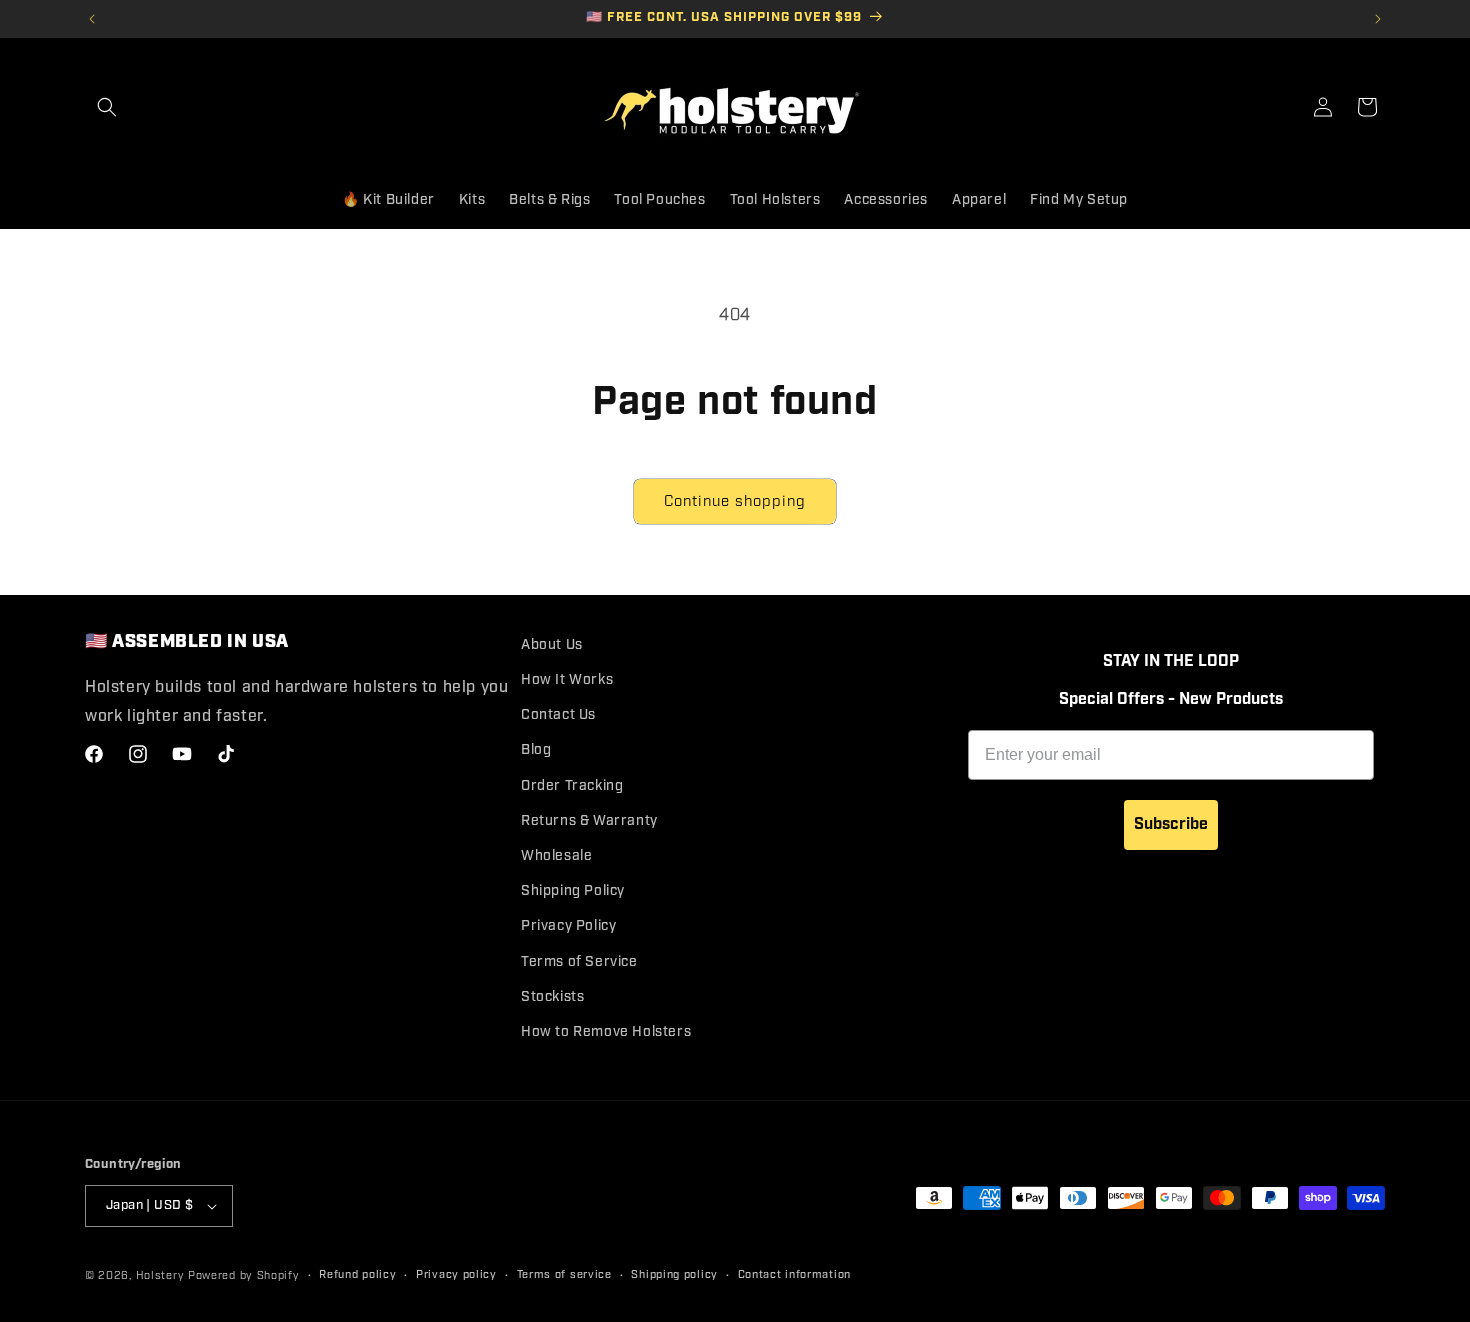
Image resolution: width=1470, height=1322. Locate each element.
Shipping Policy (573, 891)
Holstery (160, 1276)
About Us (552, 645)
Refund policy (357, 1275)
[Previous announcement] (92, 19)
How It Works (567, 680)
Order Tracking (572, 786)
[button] (107, 107)
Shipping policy (674, 1275)
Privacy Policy (568, 926)
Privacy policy (456, 1275)
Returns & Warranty (589, 821)
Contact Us (558, 715)
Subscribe (1171, 824)
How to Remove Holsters (606, 1032)
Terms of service (564, 1275)
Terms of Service (579, 962)
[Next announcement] (1378, 19)
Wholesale (556, 856)
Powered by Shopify (244, 1276)
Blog (536, 750)
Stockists (552, 997)
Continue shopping (735, 502)
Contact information (794, 1275)
